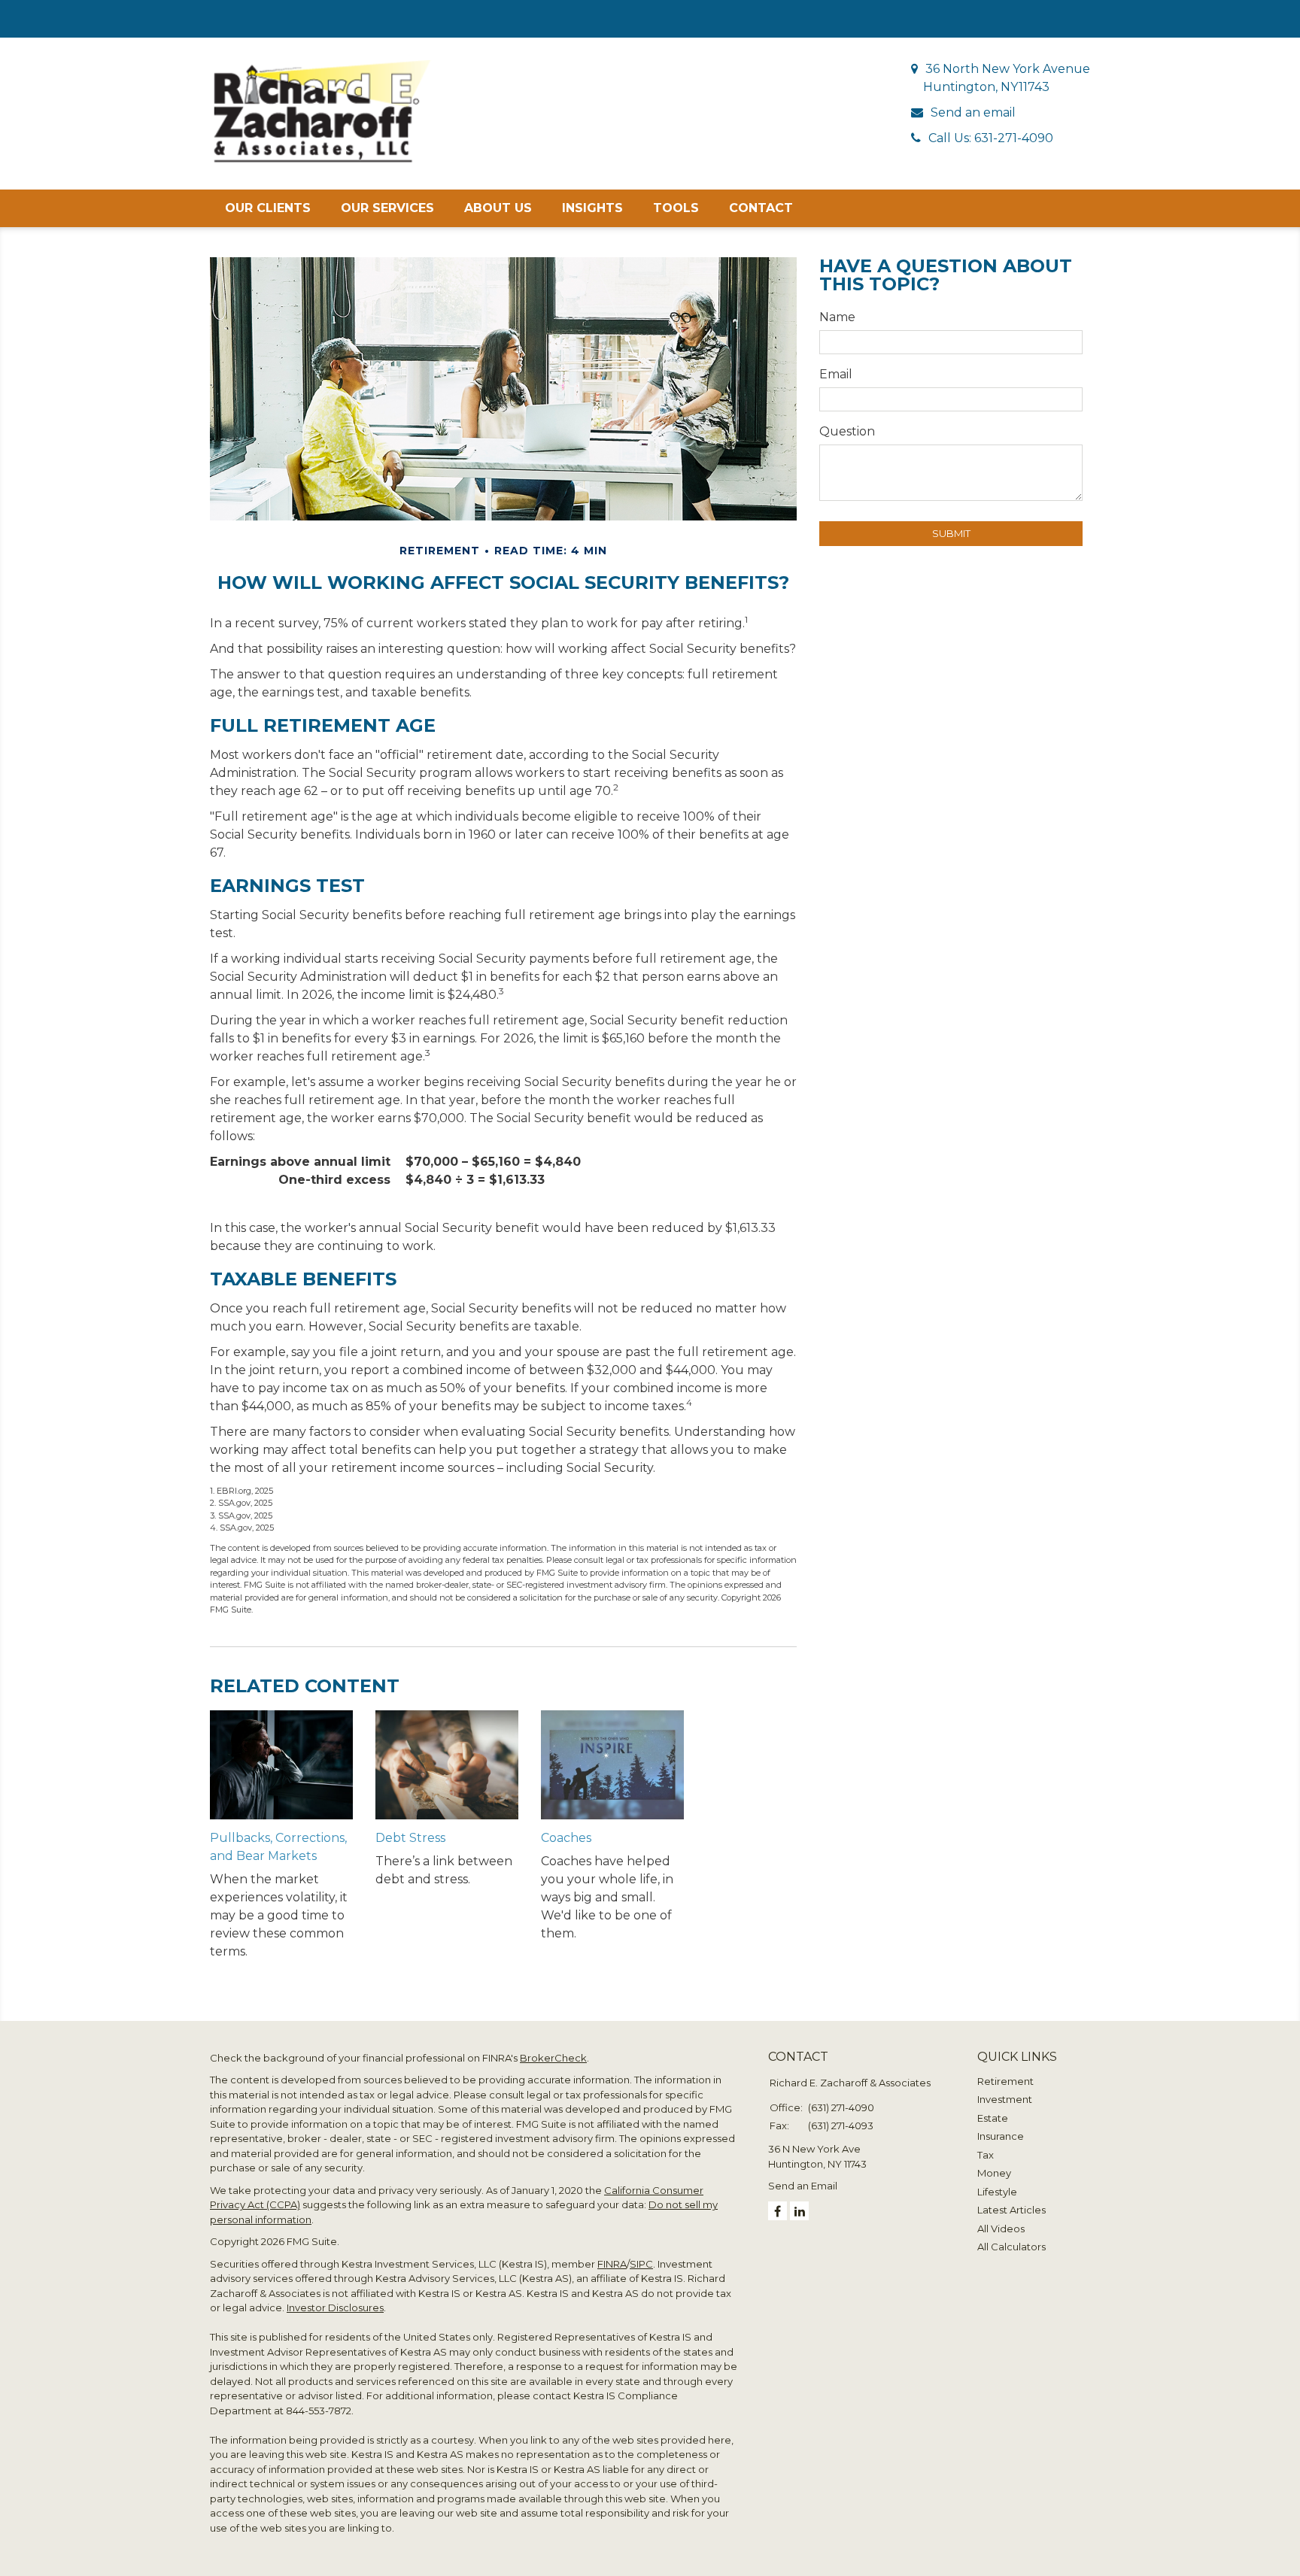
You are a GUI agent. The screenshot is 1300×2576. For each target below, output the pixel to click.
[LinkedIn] (799, 2211)
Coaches (566, 1838)
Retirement (1005, 2081)
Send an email (973, 112)
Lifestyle (997, 2192)
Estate (993, 2118)
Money (994, 2173)
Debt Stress (410, 1838)
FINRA (612, 2264)
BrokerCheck (553, 2058)
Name (837, 317)
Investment (1005, 2099)
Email (836, 374)
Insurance (1001, 2136)
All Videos (1001, 2229)
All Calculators (1011, 2247)
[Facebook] (778, 2211)
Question (847, 431)
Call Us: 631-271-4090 (991, 138)
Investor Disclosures (335, 2307)
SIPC (641, 2264)
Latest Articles (1011, 2210)
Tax (986, 2155)
